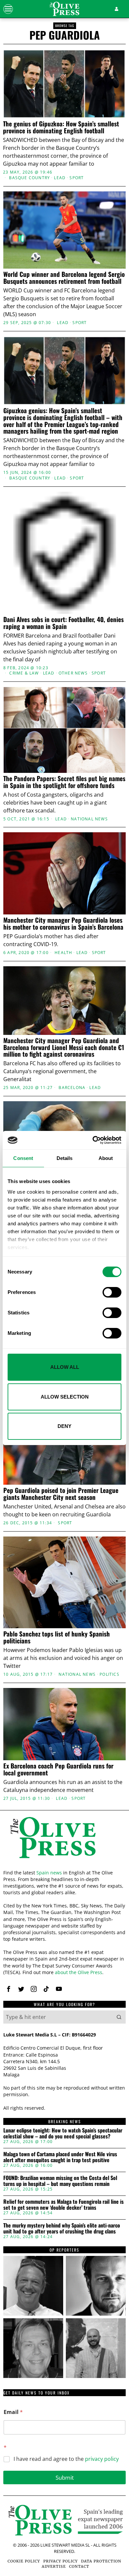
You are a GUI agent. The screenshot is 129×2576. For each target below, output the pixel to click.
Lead (60, 178)
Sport (77, 178)
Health (63, 953)
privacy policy (102, 2459)
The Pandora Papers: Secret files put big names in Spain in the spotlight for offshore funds (64, 782)
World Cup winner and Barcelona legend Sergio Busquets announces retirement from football (64, 278)
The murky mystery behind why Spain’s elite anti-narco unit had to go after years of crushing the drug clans (62, 2228)
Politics (109, 1674)
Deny (64, 1426)
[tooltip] (9, 1989)
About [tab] (106, 1158)
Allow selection (65, 1397)
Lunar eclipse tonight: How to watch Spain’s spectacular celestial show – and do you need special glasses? (63, 2133)
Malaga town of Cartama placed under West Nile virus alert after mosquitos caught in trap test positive (60, 2157)
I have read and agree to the (66, 2459)
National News (89, 819)
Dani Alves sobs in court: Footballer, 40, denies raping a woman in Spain (64, 623)
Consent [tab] (23, 1158)
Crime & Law (24, 673)
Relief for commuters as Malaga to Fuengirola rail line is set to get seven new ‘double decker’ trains (64, 2205)
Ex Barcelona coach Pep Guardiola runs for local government (58, 1769)
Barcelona (72, 1088)
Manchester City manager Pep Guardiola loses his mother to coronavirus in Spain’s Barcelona (63, 923)
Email (13, 2412)
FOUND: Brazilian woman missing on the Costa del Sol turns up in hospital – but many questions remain (60, 2181)
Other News (73, 673)
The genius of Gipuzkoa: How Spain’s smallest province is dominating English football (61, 127)
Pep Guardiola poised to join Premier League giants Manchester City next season (61, 1494)
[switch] (112, 1292)
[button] (119, 2017)
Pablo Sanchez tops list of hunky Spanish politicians (57, 1637)
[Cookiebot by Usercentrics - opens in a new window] (93, 1140)
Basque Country (29, 178)
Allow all (65, 1367)
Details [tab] (65, 1158)
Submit (65, 2477)
